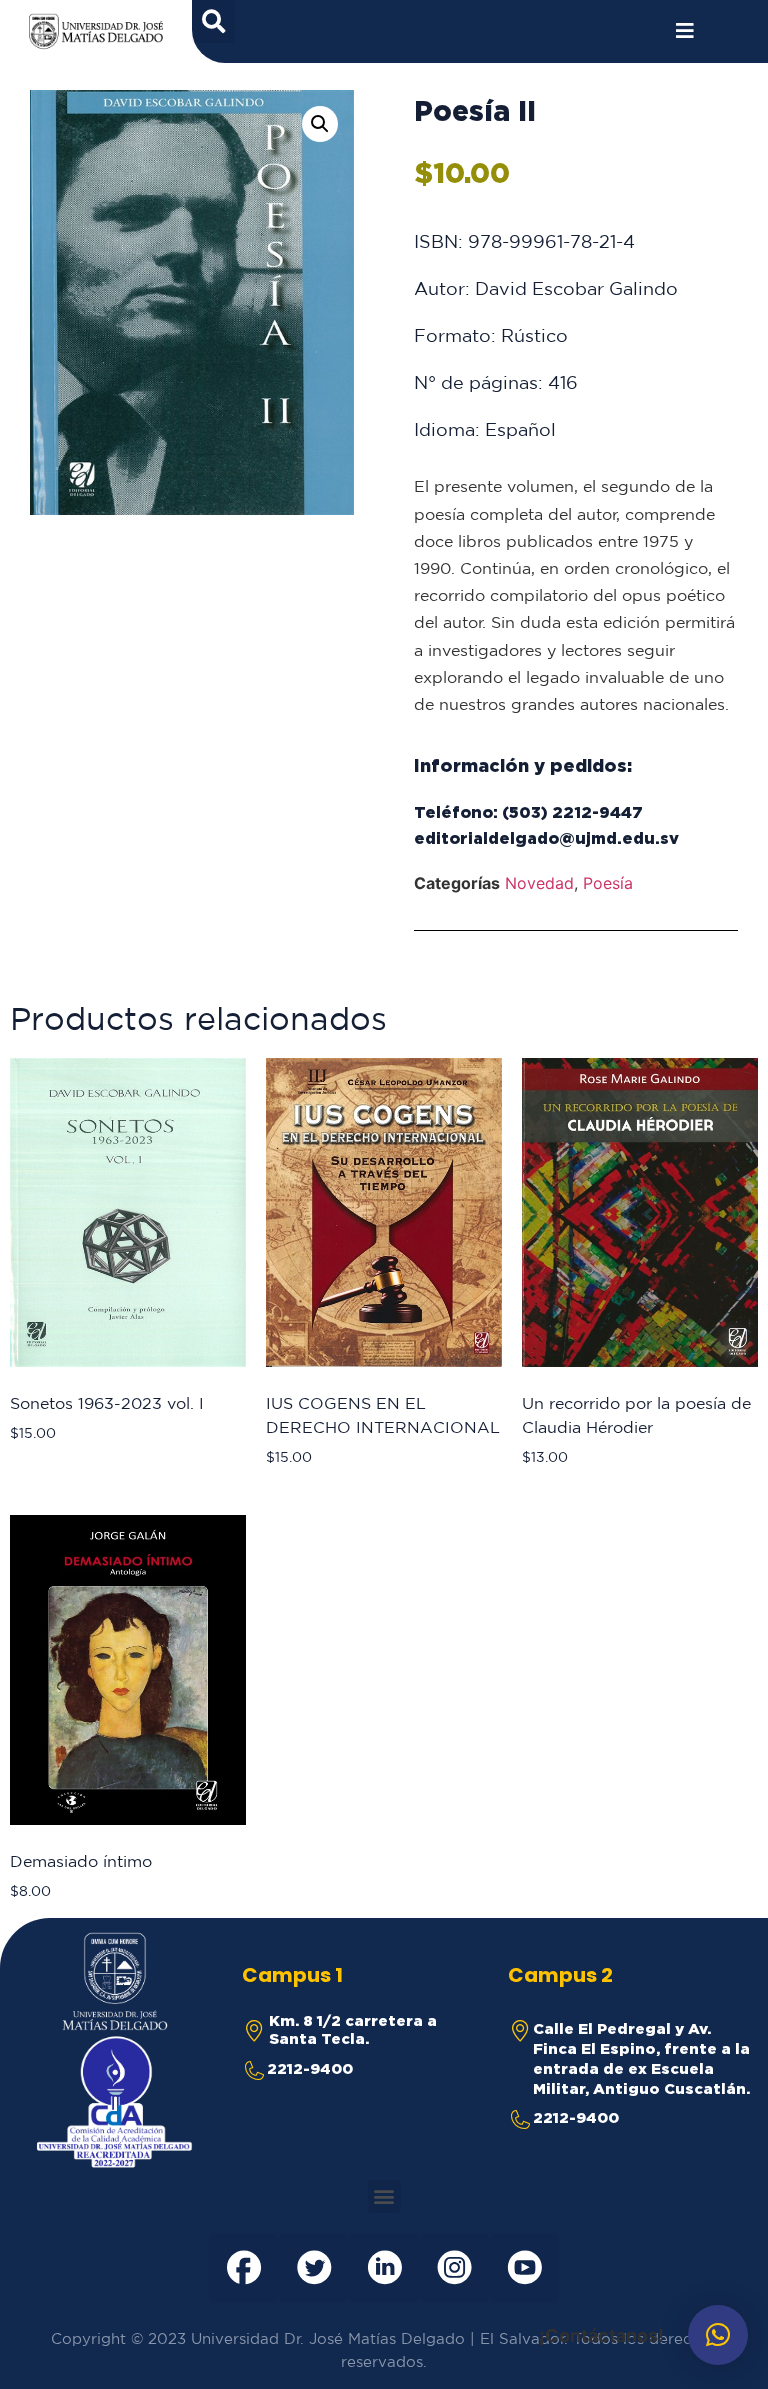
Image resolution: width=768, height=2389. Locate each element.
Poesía (608, 883)
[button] (320, 124)
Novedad (539, 883)
